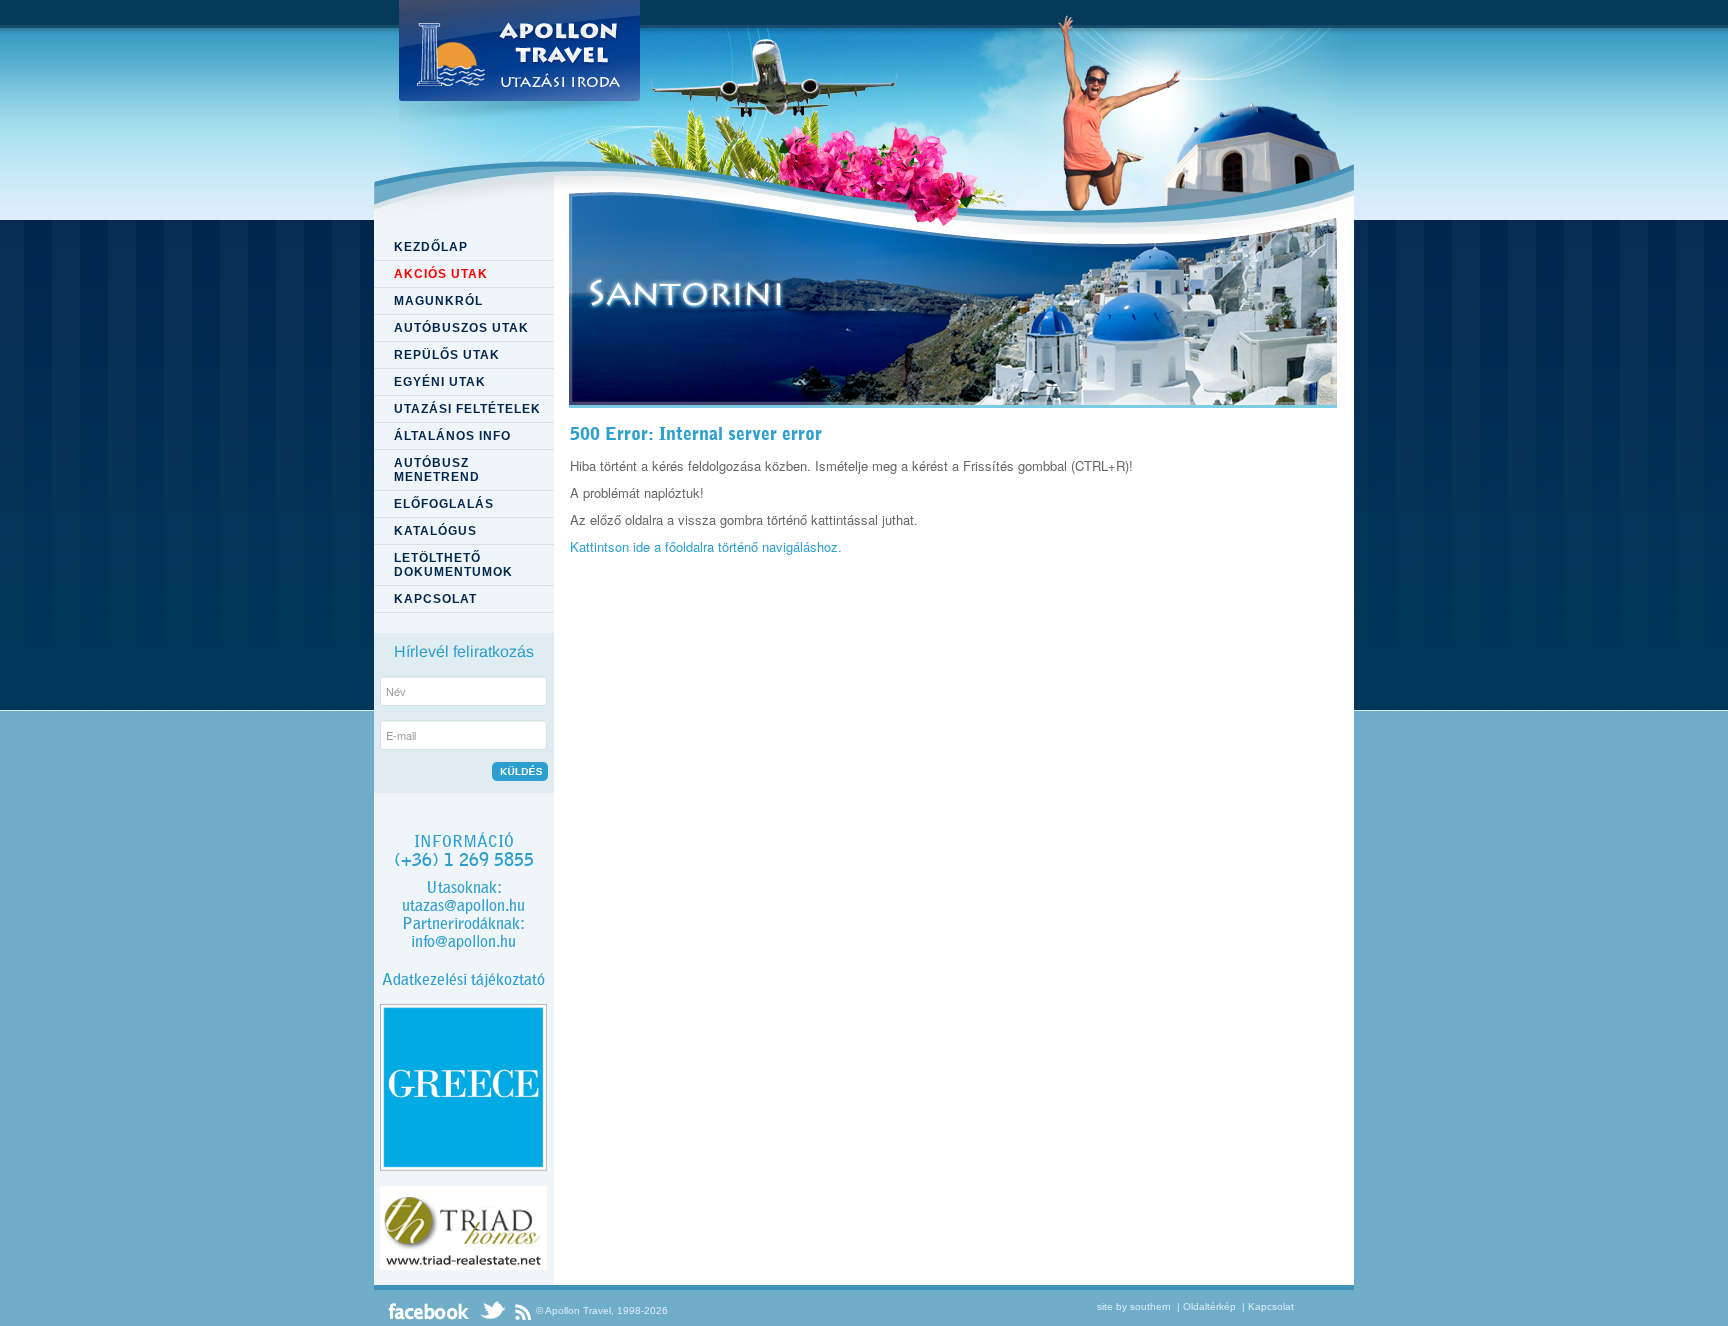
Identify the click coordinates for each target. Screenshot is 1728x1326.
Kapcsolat (1271, 1306)
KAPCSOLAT (435, 599)
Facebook (429, 1311)
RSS (523, 1311)
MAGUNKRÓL (438, 301)
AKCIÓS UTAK (441, 274)
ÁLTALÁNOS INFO (452, 436)
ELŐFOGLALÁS (444, 504)
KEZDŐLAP (431, 247)
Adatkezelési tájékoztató (463, 979)
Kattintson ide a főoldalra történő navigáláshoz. (706, 546)
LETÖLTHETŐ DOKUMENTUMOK (453, 565)
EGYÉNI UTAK (440, 382)
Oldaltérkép (1209, 1306)
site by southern (1134, 1306)
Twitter (492, 1311)
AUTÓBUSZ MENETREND (437, 470)
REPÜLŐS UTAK (447, 355)
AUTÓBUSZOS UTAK (461, 328)
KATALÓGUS (435, 531)
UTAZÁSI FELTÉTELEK (467, 409)
